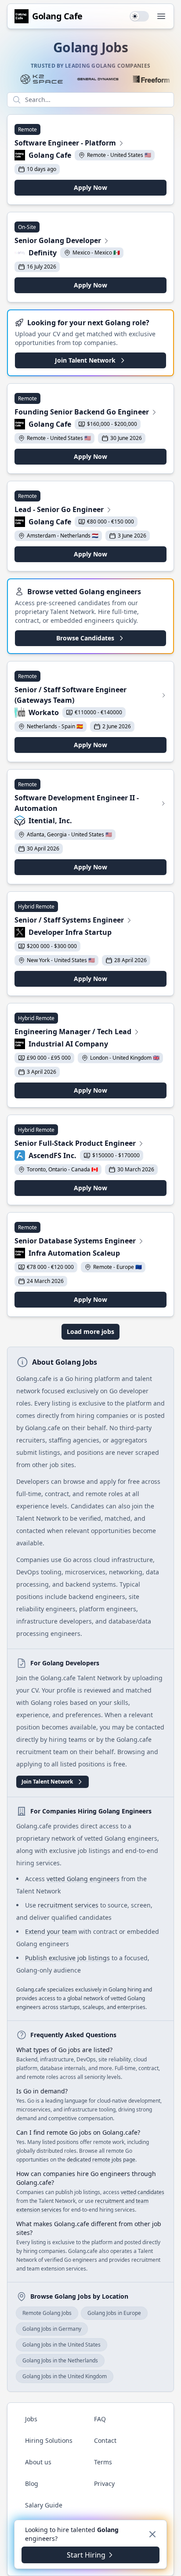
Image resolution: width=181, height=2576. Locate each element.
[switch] (139, 16)
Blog (32, 2483)
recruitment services (68, 1905)
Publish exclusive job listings (67, 1958)
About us (38, 2462)
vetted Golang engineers (83, 1879)
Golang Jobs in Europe (114, 2313)
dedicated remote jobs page (101, 2160)
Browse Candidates (85, 638)
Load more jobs (90, 1332)
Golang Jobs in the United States (62, 2345)
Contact (105, 2440)
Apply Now (90, 187)
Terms (103, 2462)
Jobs (31, 2419)
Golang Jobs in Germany (52, 2329)
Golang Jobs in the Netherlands (60, 2360)
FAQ (100, 2419)
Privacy (104, 2483)
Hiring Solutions (49, 2440)
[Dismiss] (152, 2534)
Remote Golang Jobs (47, 2313)
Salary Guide (44, 2505)
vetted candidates (143, 2192)
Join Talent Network (85, 360)
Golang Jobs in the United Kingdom (65, 2376)
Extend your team (51, 1931)
